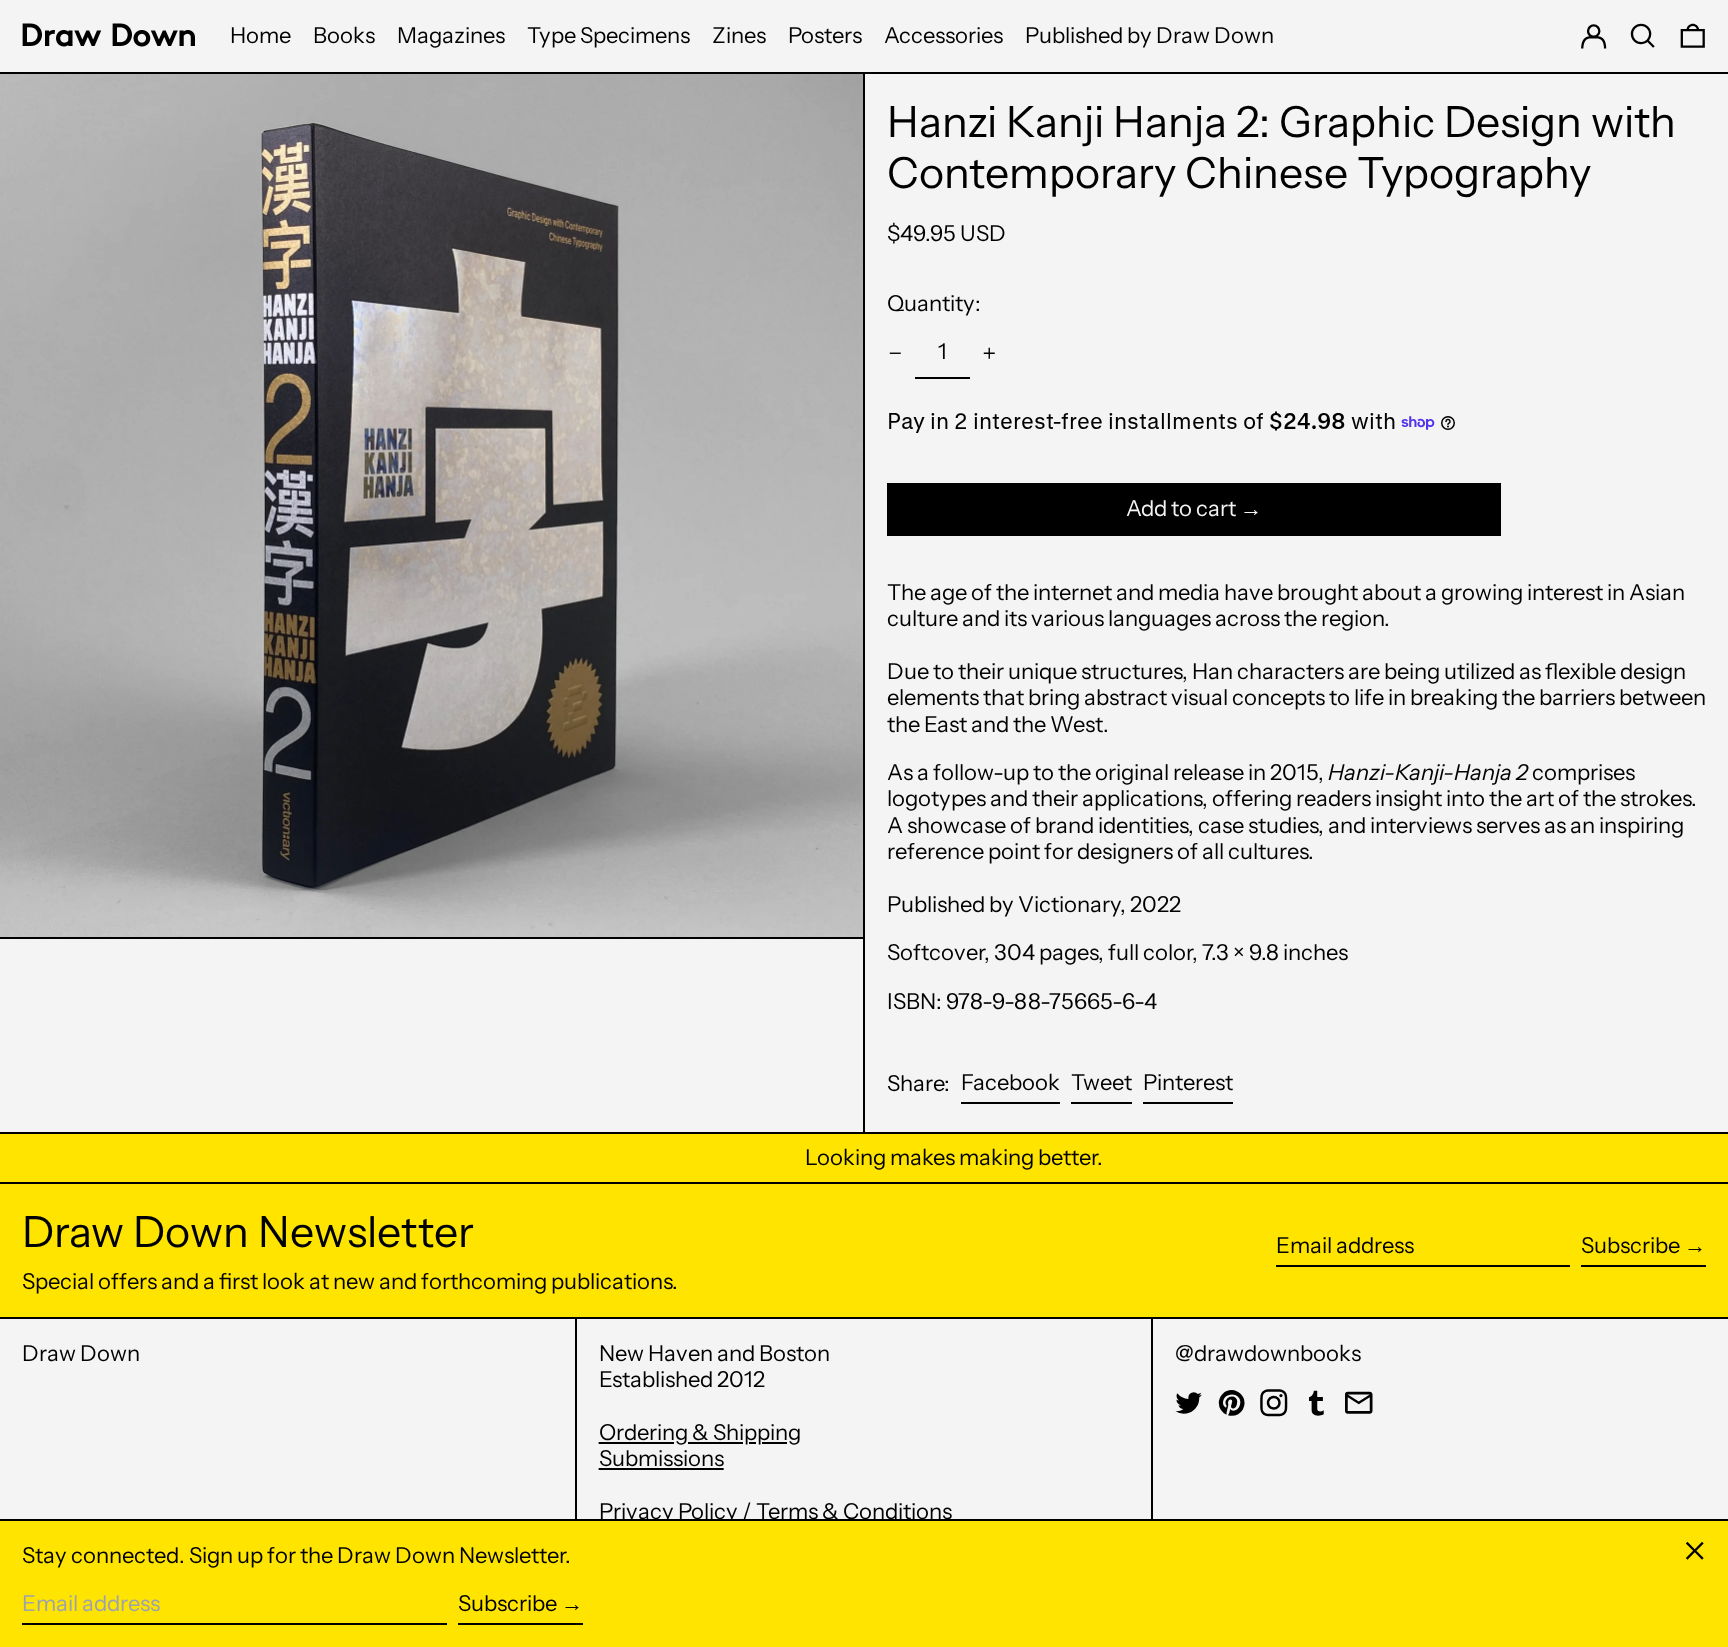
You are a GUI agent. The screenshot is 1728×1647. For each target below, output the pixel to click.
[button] (1643, 36)
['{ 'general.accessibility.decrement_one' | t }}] (895, 353)
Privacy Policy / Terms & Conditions (775, 1511)
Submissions (661, 1458)
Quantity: (934, 303)
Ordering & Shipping (700, 1432)
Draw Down (81, 1353)
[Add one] (989, 353)
